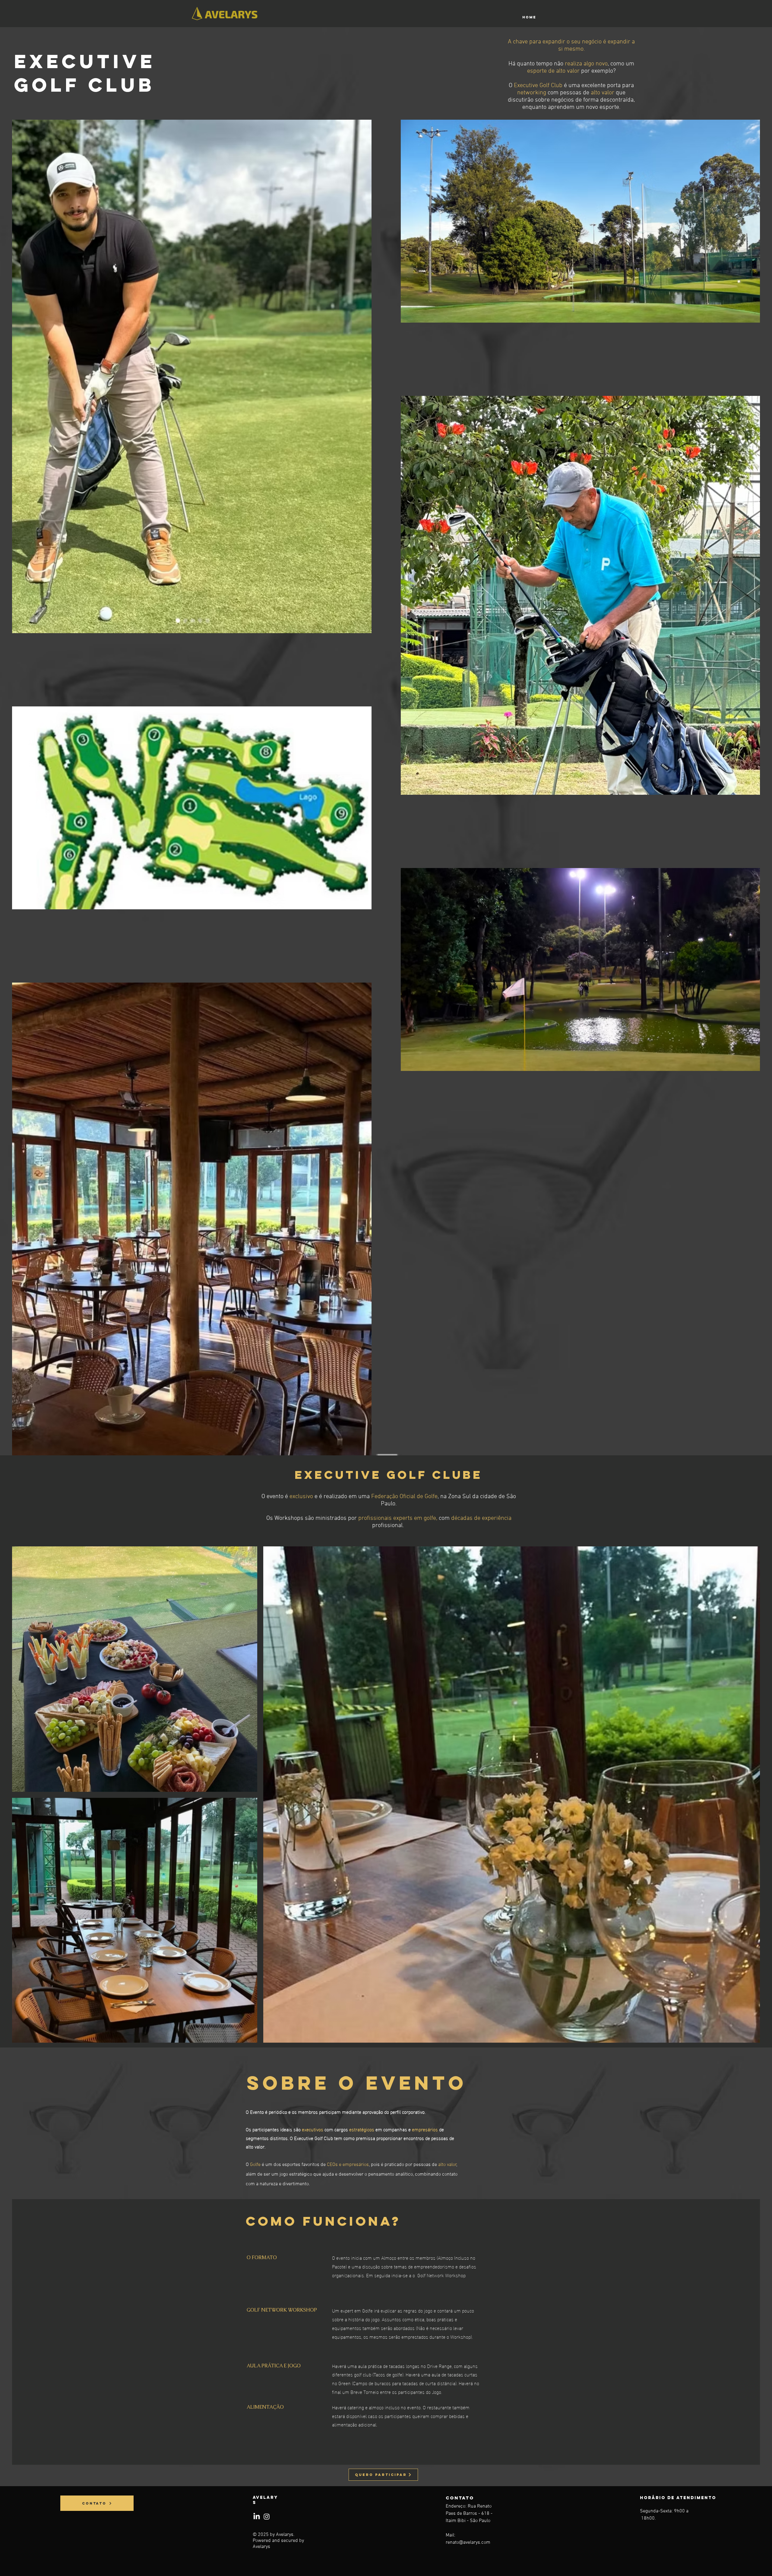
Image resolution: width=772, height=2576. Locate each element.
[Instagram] (267, 2517)
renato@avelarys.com (468, 2543)
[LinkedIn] (257, 2517)
